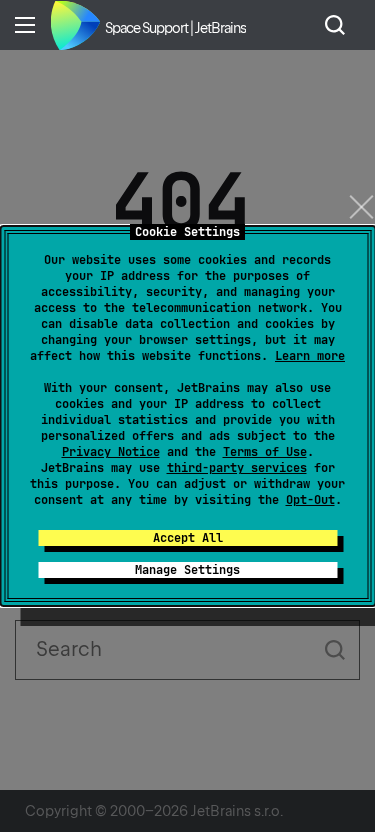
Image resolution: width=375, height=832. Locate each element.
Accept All (188, 538)
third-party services (237, 468)
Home (75, 25)
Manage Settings (187, 570)
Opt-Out (310, 500)
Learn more (310, 356)
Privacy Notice (111, 452)
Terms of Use (265, 452)
